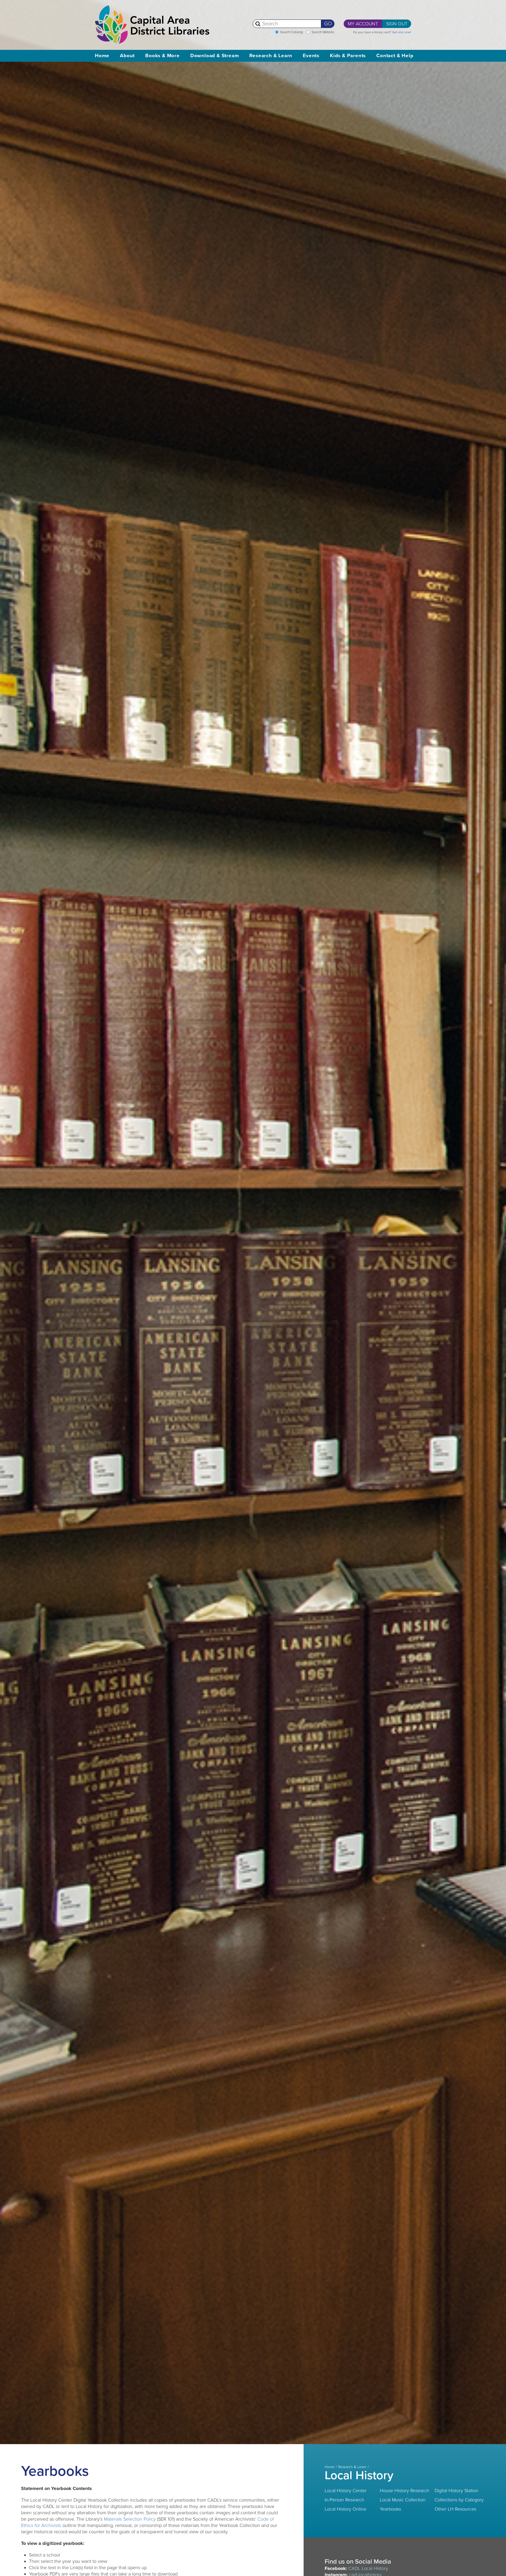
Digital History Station (456, 2491)
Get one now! (402, 32)
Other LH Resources (455, 2509)
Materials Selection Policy (130, 2519)
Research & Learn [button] (271, 56)
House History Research (405, 2491)
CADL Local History (368, 2568)
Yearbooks (390, 2509)
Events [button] (311, 56)
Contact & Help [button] (395, 56)
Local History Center (346, 2491)
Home (102, 56)
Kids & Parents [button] (348, 56)
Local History (359, 2476)
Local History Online (346, 2509)
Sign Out (397, 24)
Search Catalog (291, 32)
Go (328, 24)
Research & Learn (352, 2467)
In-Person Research (344, 2500)
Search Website (323, 32)
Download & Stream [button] (215, 56)
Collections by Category (459, 2500)
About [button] (127, 56)
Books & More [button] (162, 56)
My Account (363, 24)
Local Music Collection (403, 2500)
